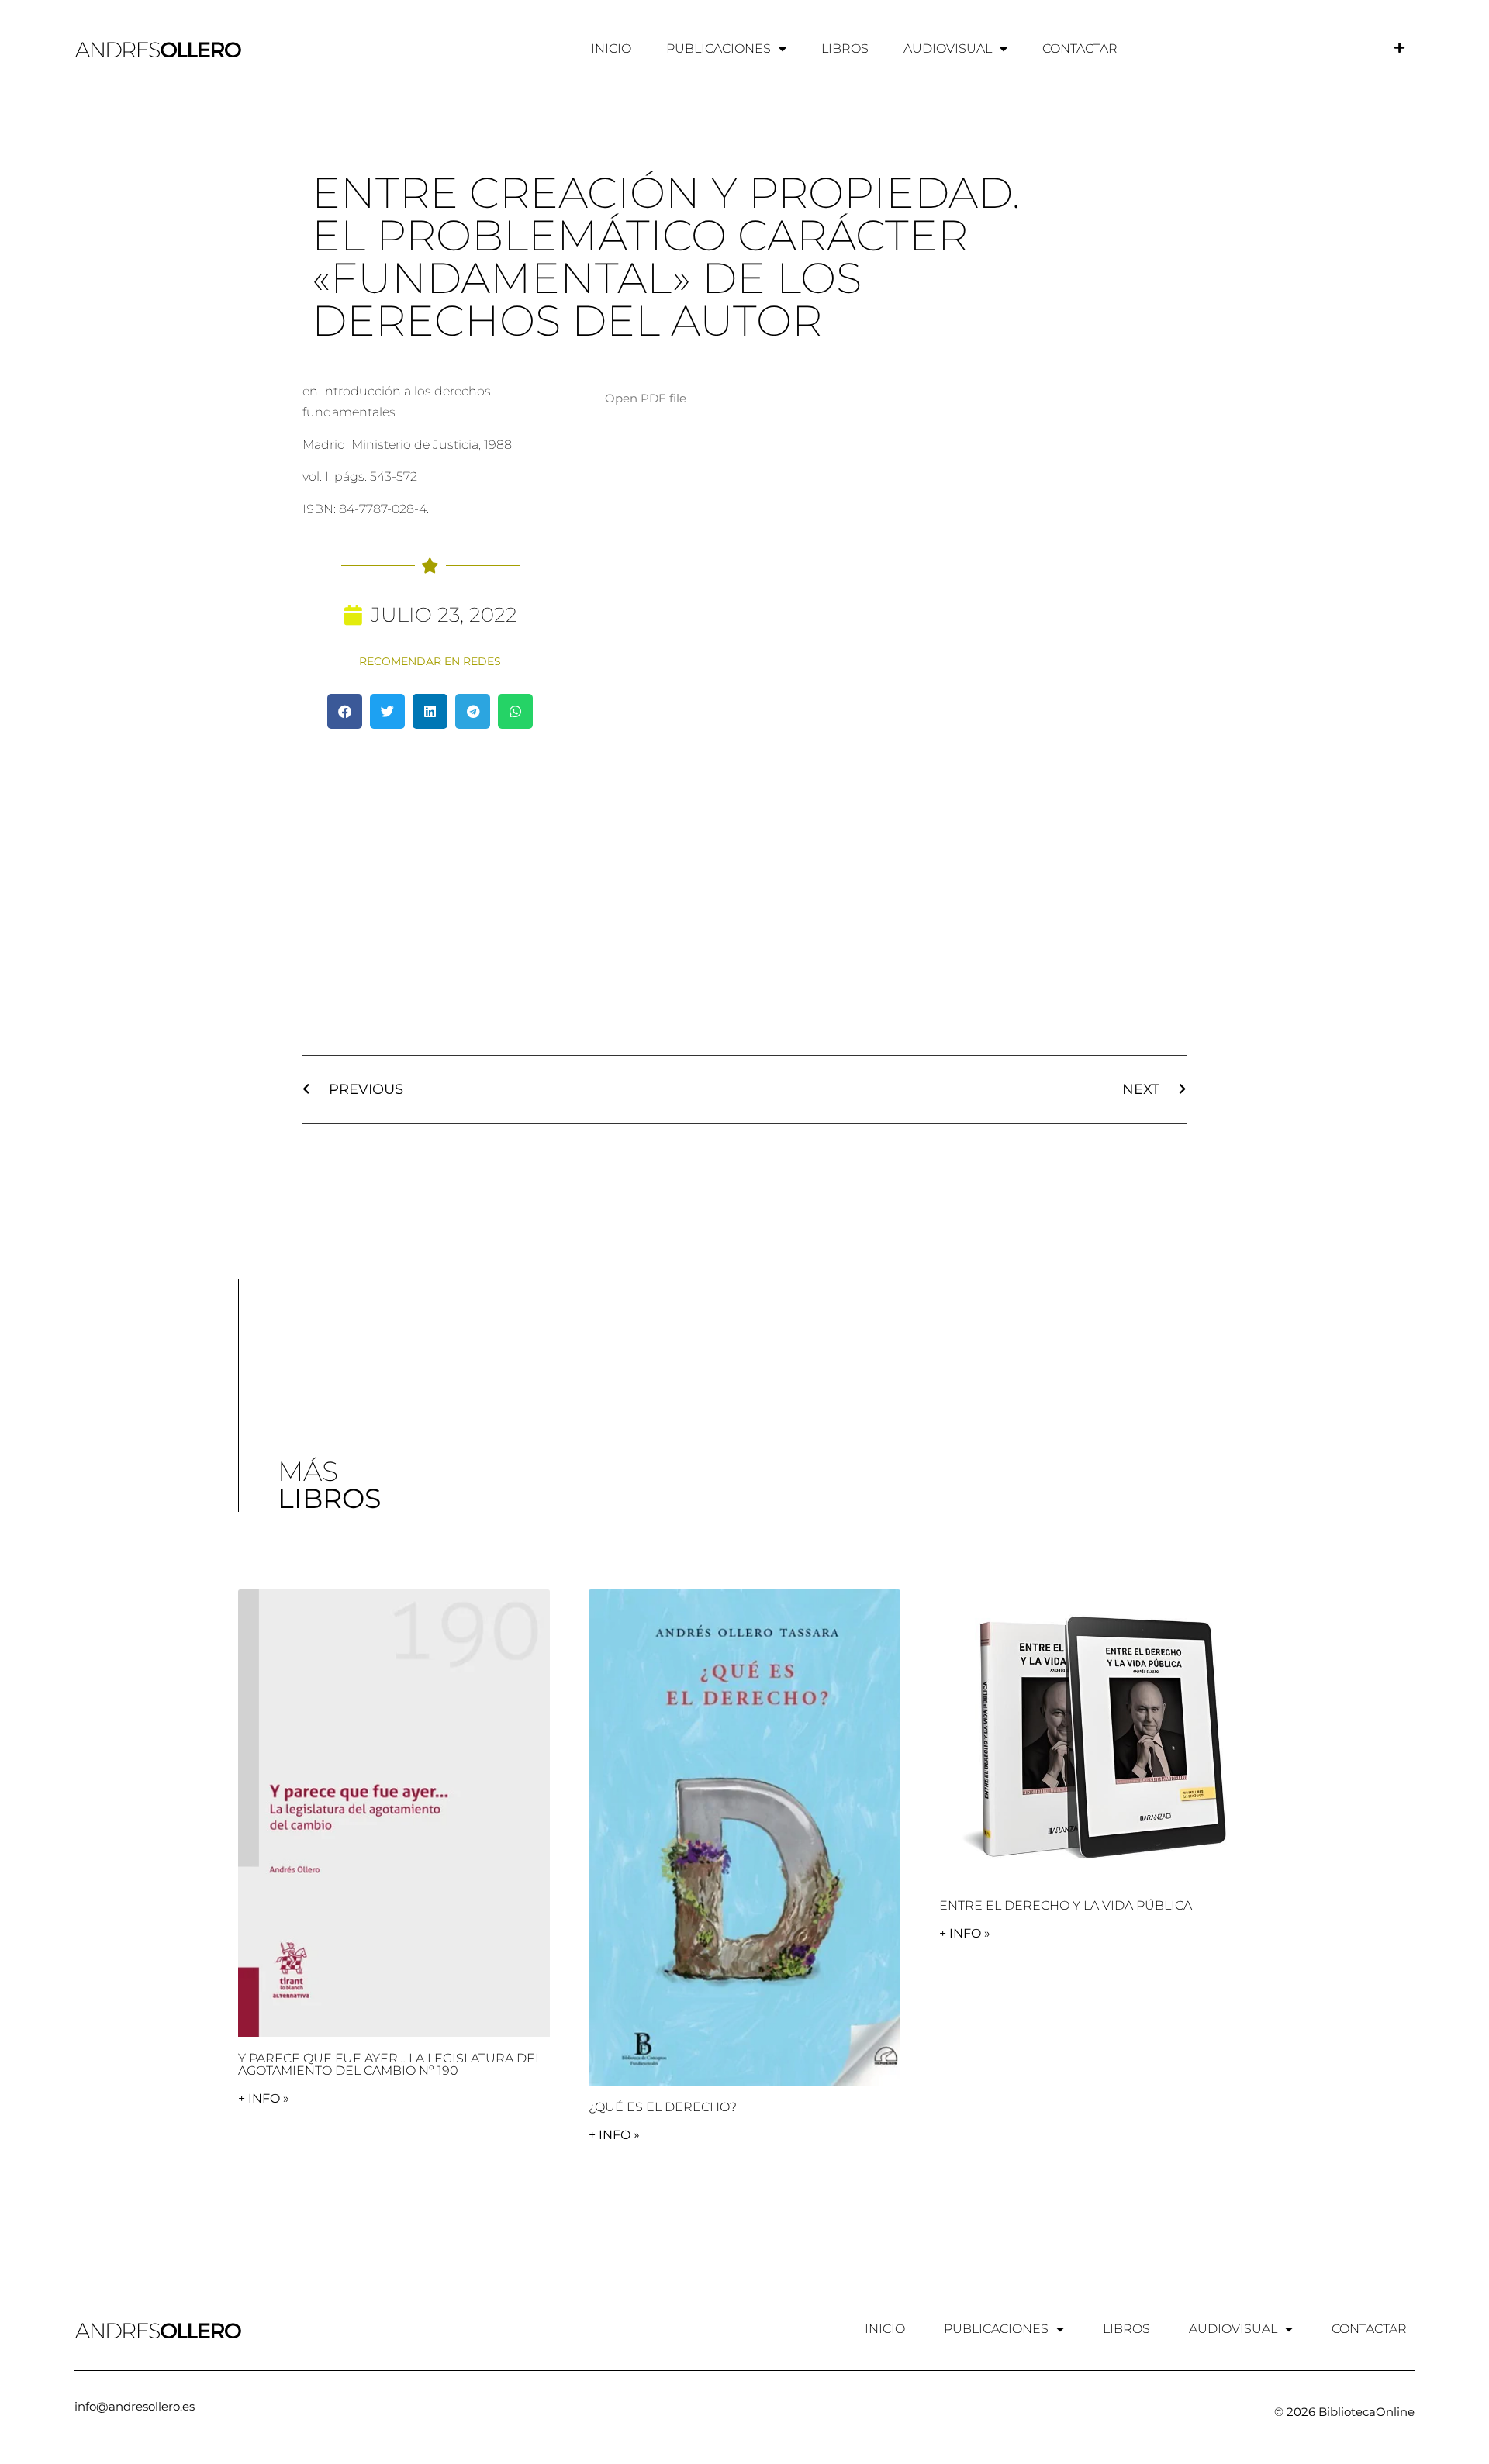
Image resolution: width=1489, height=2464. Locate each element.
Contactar (1080, 48)
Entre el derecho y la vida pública (1066, 1905)
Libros (845, 48)
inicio (611, 48)
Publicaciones (719, 48)
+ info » (264, 2098)
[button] (345, 711)
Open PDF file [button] (646, 398)
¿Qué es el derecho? (663, 2107)
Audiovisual (948, 48)
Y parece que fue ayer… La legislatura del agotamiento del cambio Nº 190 (390, 2064)
